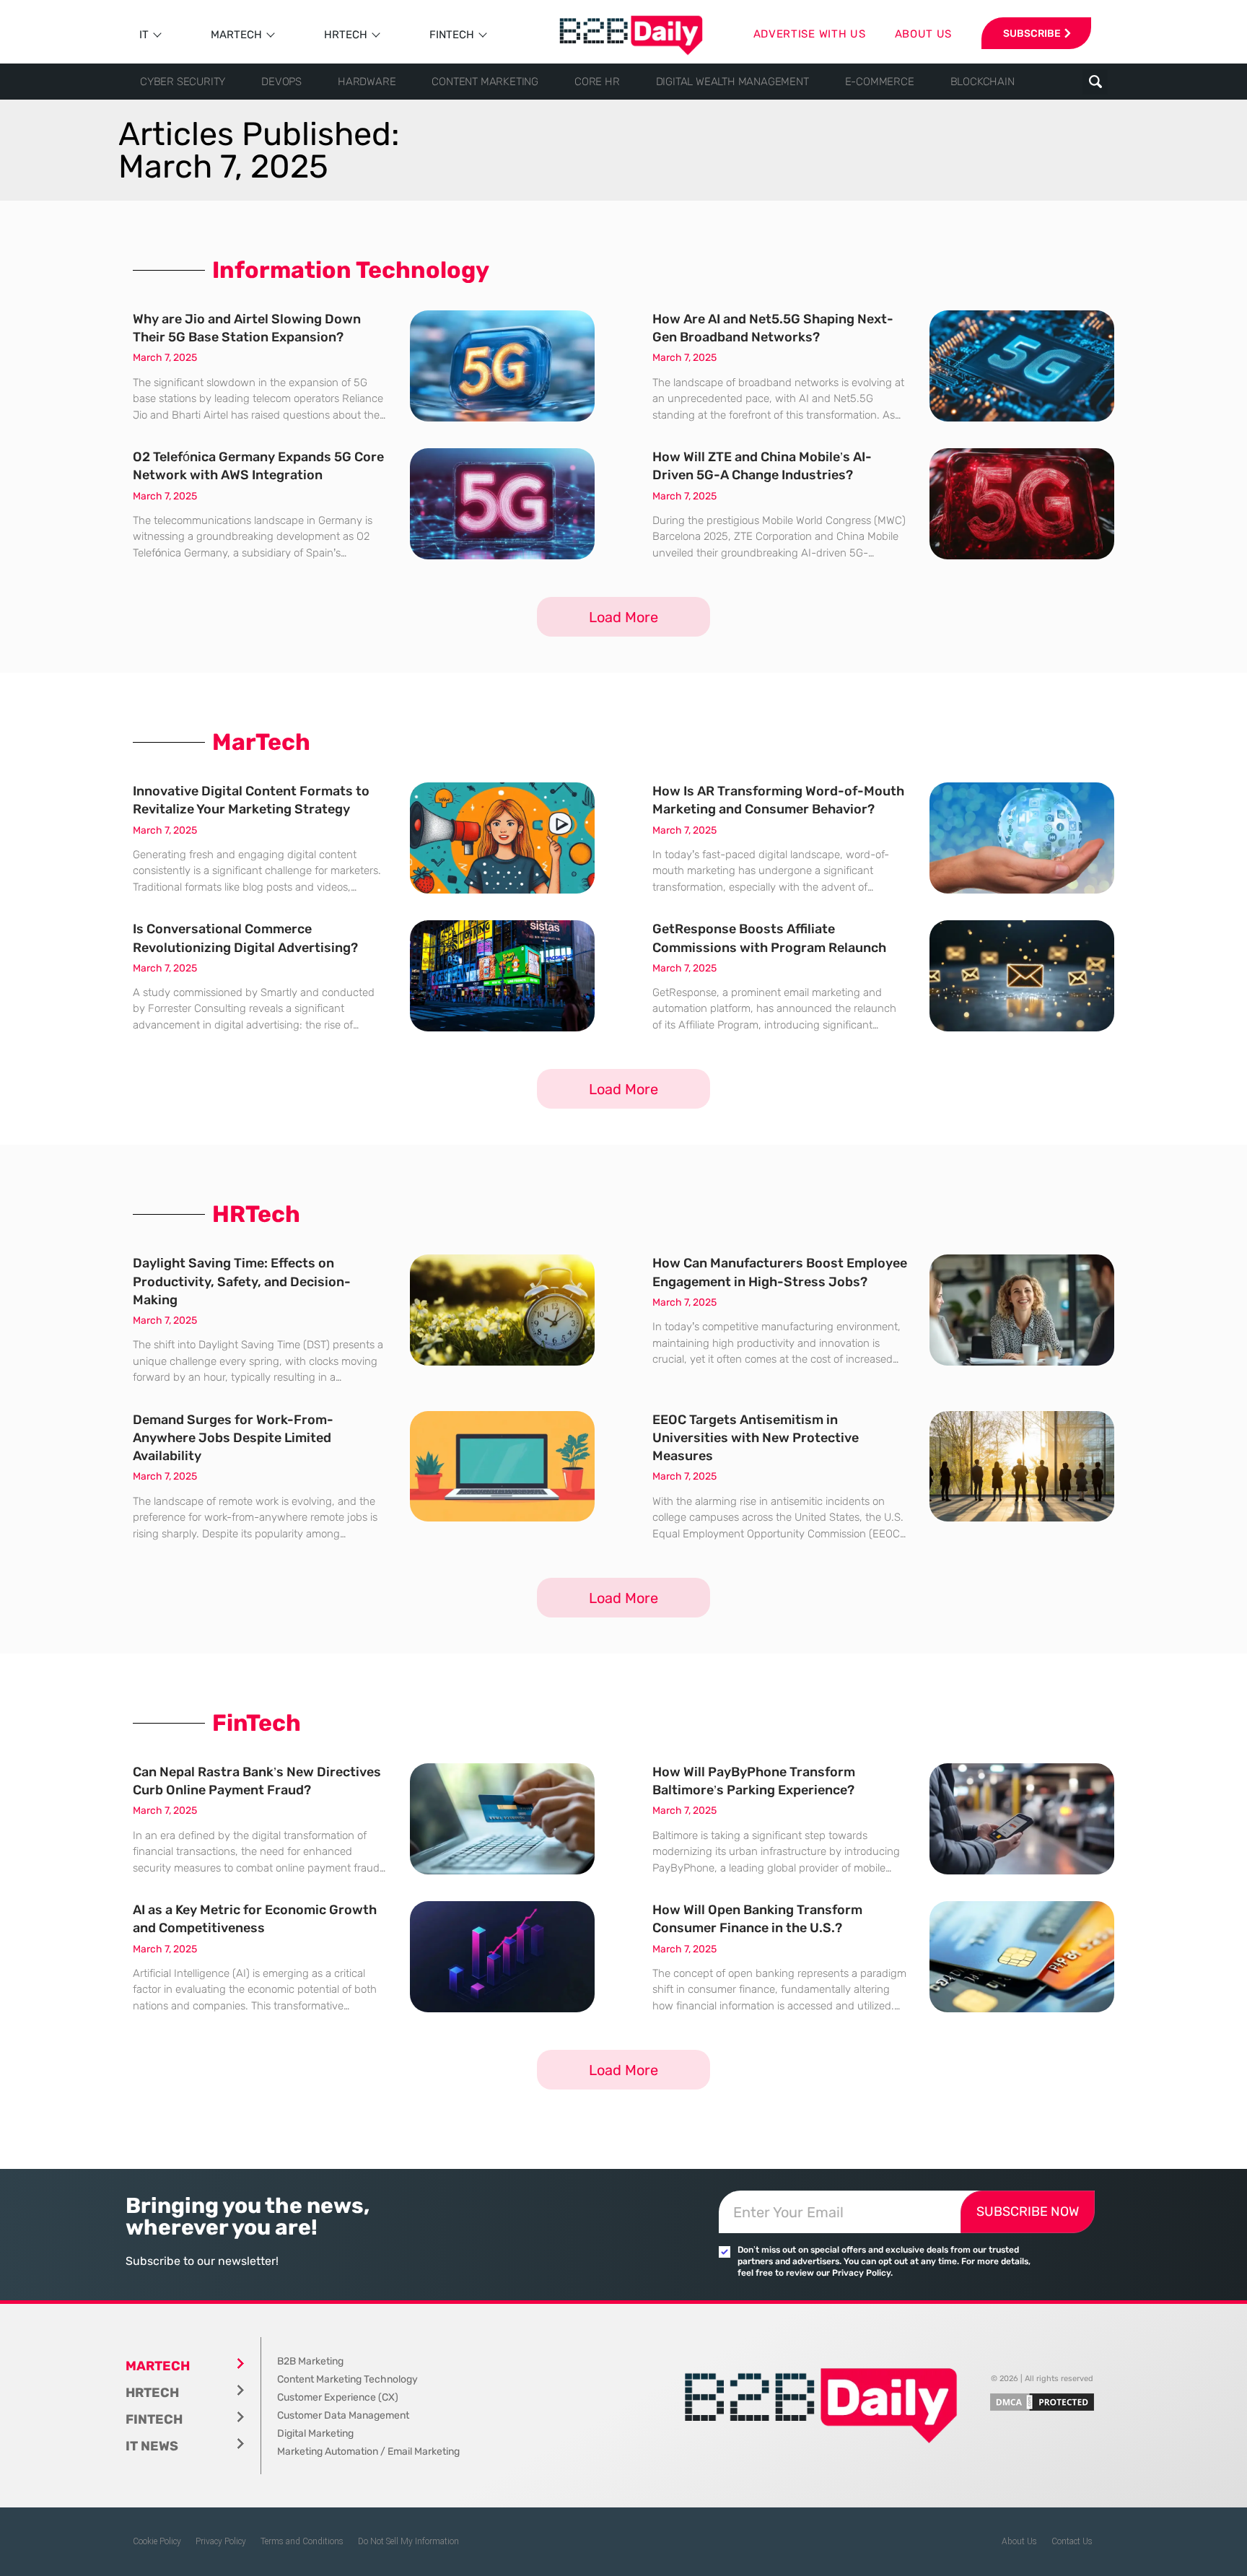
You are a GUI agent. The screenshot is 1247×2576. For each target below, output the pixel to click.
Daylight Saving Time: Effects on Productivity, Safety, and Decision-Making (242, 1281)
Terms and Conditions (302, 2541)
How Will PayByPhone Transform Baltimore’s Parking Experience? (754, 1781)
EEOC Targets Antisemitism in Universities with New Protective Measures (756, 1438)
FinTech (452, 35)
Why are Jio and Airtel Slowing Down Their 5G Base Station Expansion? (247, 328)
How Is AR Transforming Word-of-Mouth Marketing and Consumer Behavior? (778, 800)
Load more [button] (623, 617)
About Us (1019, 2541)
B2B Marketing (310, 2361)
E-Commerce (880, 82)
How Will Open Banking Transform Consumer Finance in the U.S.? (757, 1919)
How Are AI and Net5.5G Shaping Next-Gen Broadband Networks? (773, 328)
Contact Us (1072, 2541)
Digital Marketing (315, 2433)
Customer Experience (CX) (338, 2397)
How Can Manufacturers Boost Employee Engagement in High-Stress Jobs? (780, 1272)
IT (144, 35)
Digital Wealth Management (732, 82)
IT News (152, 2446)
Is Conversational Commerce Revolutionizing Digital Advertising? (245, 938)
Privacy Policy (221, 2541)
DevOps (281, 82)
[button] (1095, 82)
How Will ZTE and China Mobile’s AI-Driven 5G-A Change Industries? (762, 466)
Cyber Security (183, 82)
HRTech (346, 35)
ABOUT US (924, 34)
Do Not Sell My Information (408, 2541)
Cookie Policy (157, 2541)
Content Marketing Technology (347, 2379)
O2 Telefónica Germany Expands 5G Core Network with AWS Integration (258, 466)
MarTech (236, 35)
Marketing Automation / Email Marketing (368, 2451)
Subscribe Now (1028, 2212)
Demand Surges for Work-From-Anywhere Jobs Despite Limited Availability (233, 1438)
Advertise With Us (810, 34)
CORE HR (597, 82)
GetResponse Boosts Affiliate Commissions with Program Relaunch (769, 938)
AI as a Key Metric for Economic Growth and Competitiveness (255, 1919)
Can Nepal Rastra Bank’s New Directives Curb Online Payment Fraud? (257, 1781)
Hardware (367, 82)
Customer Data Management (343, 2415)
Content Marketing (485, 82)
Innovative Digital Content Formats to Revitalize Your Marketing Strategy (251, 800)
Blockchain (983, 82)
